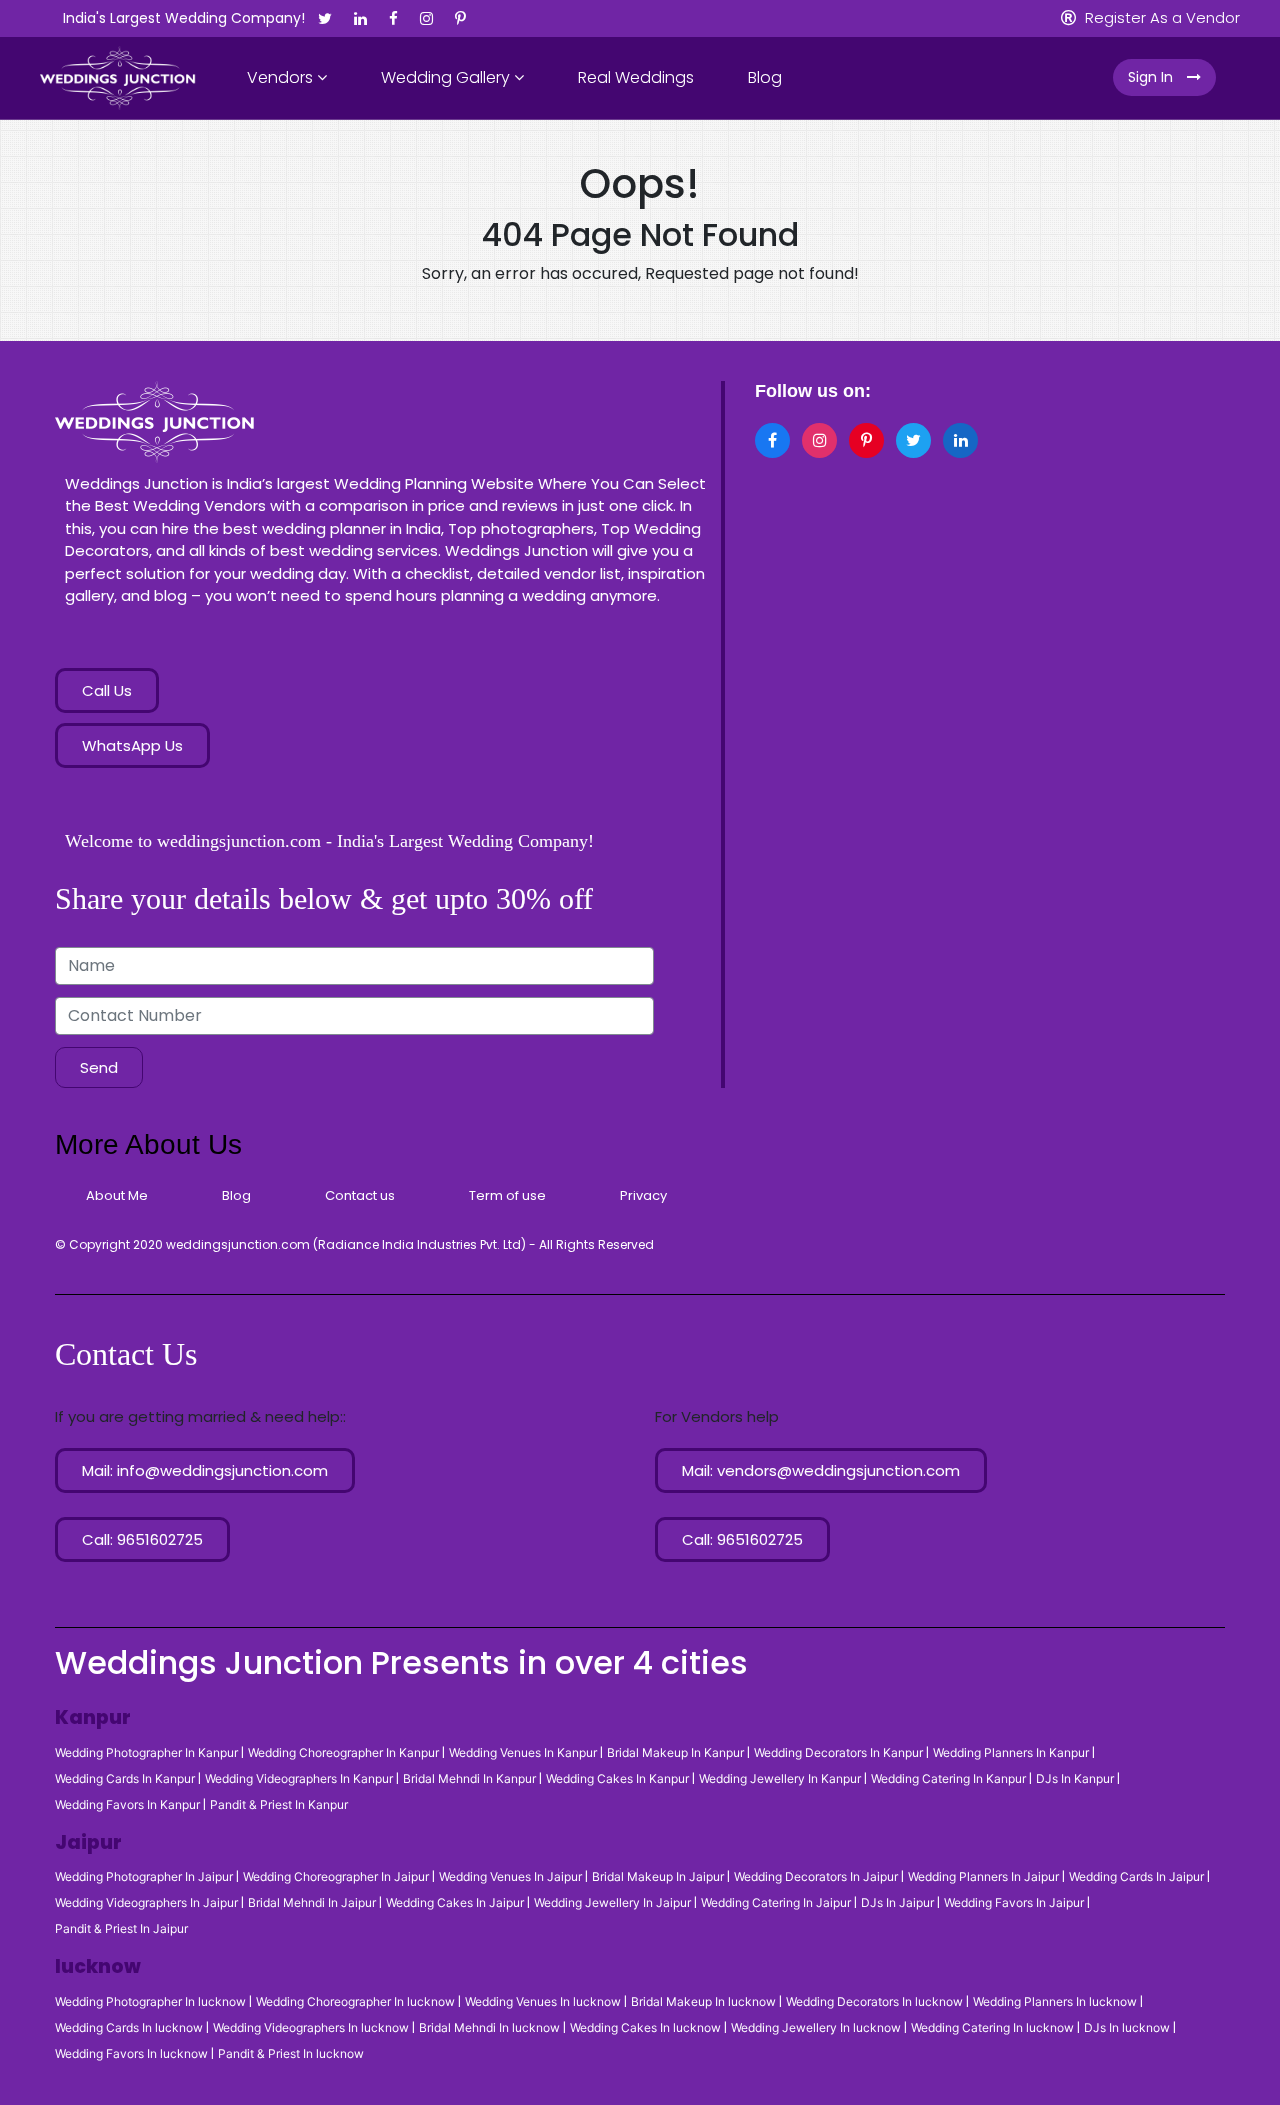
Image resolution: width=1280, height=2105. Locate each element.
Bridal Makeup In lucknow (703, 2002)
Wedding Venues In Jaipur (510, 1877)
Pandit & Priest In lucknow (291, 2054)
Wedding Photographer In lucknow (150, 2002)
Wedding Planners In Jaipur (983, 1877)
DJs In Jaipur (897, 1903)
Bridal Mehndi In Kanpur (469, 1779)
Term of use (507, 1195)
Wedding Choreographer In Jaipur (336, 1877)
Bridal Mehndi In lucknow (489, 2028)
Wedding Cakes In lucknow (645, 2028)
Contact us (360, 1195)
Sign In (1152, 77)
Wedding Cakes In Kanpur (617, 1779)
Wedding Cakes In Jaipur (455, 1903)
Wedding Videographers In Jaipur (146, 1903)
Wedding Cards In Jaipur (1136, 1877)
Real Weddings (636, 77)
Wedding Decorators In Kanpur (838, 1753)
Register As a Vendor (1160, 17)
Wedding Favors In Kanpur (127, 1805)
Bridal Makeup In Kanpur (675, 1753)
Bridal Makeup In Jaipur (658, 1877)
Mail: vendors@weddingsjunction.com (821, 1470)
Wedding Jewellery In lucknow (816, 2028)
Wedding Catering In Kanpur (948, 1779)
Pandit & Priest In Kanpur (279, 1805)
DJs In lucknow (1127, 2028)
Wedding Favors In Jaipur (1014, 1903)
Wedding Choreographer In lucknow (355, 2002)
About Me (117, 1195)
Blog (765, 77)
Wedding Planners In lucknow (1055, 2002)
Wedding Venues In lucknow (543, 2002)
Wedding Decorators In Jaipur (816, 1877)
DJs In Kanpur (1075, 1779)
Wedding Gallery (447, 77)
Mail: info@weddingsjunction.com (205, 1470)
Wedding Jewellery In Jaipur (612, 1903)
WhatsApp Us (132, 745)
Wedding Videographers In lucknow (311, 2028)
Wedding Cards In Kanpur (125, 1779)
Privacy (643, 1195)
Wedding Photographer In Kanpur (146, 1753)
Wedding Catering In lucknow (992, 2028)
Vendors (282, 77)
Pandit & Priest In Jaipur (121, 1929)
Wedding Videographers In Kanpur (299, 1779)
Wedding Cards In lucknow (129, 2028)
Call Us (107, 690)
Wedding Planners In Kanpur (1011, 1753)
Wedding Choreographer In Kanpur (343, 1753)
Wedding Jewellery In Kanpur (780, 1779)
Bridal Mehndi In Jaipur (312, 1903)
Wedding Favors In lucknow (131, 2054)
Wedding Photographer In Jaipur (144, 1877)
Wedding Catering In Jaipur (776, 1903)
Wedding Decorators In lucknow (874, 2002)
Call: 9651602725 (142, 1539)
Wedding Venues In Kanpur (523, 1753)
